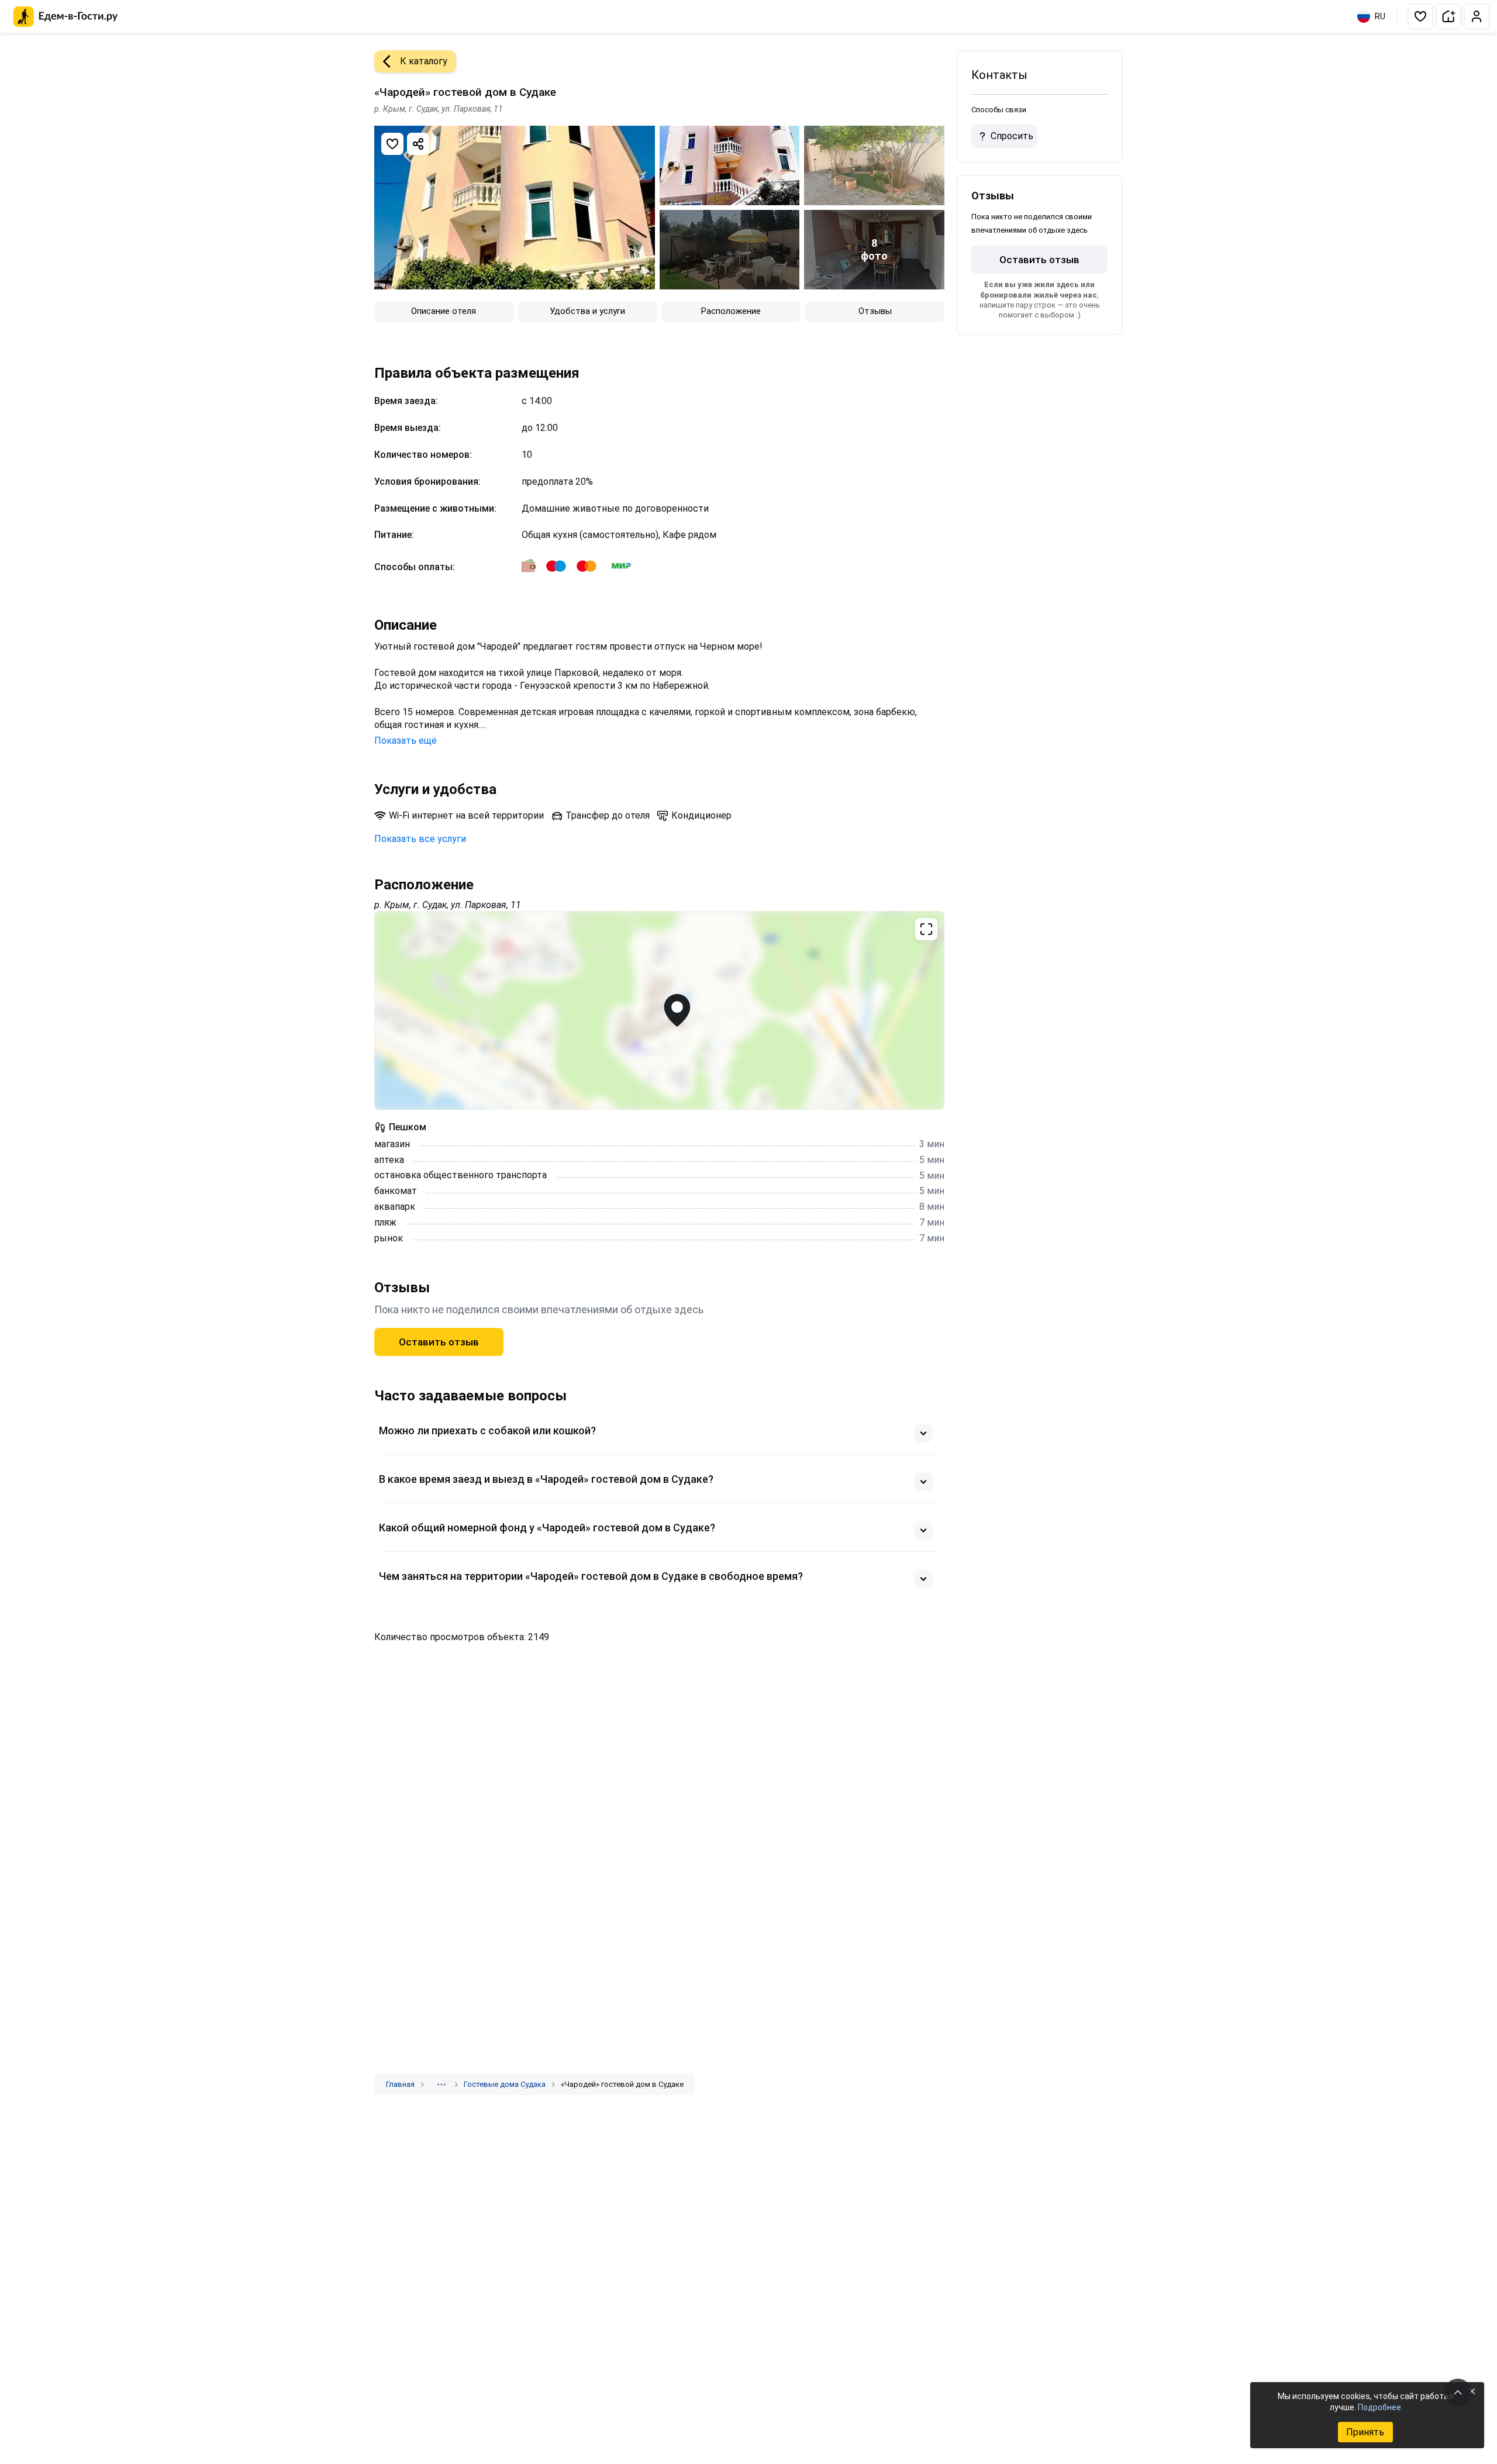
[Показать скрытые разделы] (441, 2085)
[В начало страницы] (1458, 2392)
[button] (1420, 16)
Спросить (1012, 136)
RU (1380, 16)
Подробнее (1379, 2407)
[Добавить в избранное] (392, 144)
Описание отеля (444, 311)
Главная (400, 2084)
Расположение (731, 311)
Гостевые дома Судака (505, 2084)
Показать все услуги (420, 839)
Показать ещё (406, 741)
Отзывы (875, 311)
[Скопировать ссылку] (418, 144)
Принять (1365, 2432)
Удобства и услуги (587, 311)
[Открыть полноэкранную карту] (659, 1010)
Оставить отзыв (439, 1342)
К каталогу (424, 61)
